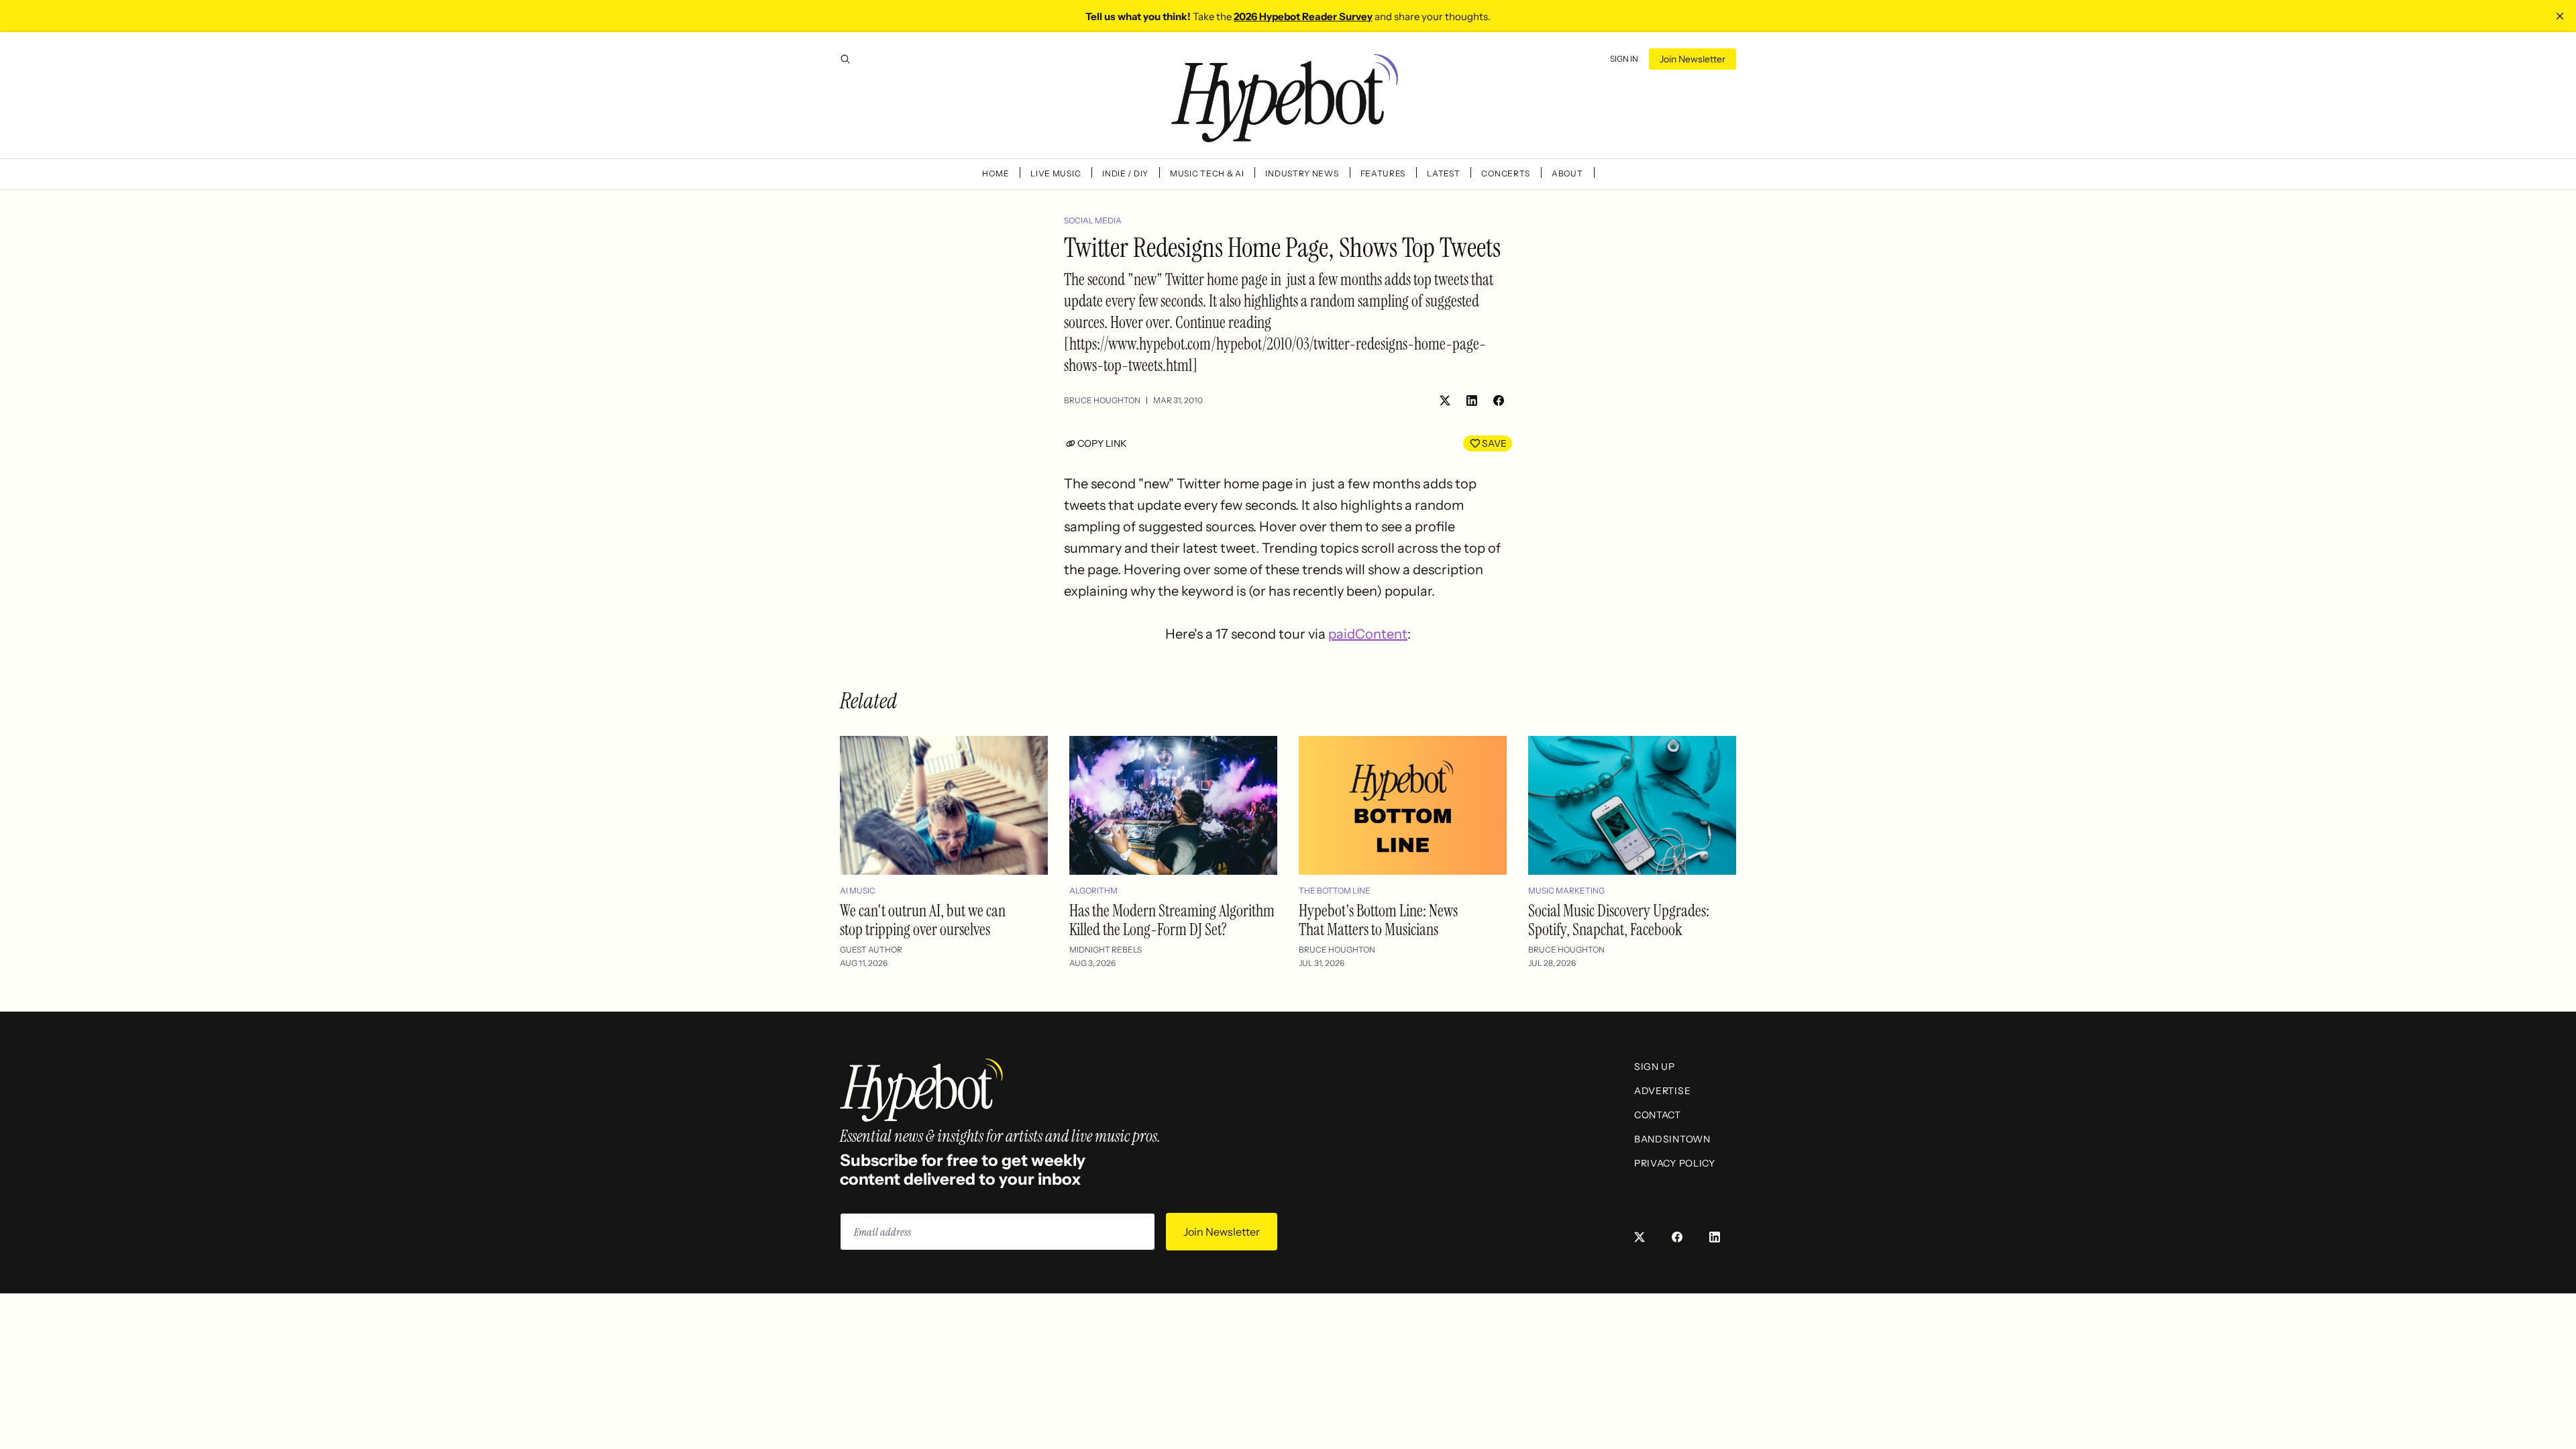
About (1567, 173)
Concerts (1506, 173)
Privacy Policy (1675, 1163)
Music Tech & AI (1207, 173)
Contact (1658, 1115)
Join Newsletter (1693, 59)
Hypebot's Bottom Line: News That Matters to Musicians (1378, 920)
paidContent (1368, 634)
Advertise (1662, 1091)
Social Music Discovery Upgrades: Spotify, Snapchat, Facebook (1619, 920)
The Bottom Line (1335, 891)
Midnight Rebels (1106, 950)
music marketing (1566, 891)
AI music (858, 891)
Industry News (1302, 173)
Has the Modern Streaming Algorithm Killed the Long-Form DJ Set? (1172, 920)
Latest (1443, 173)
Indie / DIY (1125, 173)
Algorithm (1093, 891)
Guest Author (871, 950)
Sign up (1655, 1067)
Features (1383, 173)
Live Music (1056, 173)
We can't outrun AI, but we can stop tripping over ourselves (923, 920)
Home (996, 173)
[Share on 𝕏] (1445, 400)
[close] (2560, 16)
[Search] (845, 59)
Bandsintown (1672, 1139)
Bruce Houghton (1102, 400)
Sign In (1624, 59)
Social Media (1093, 220)
